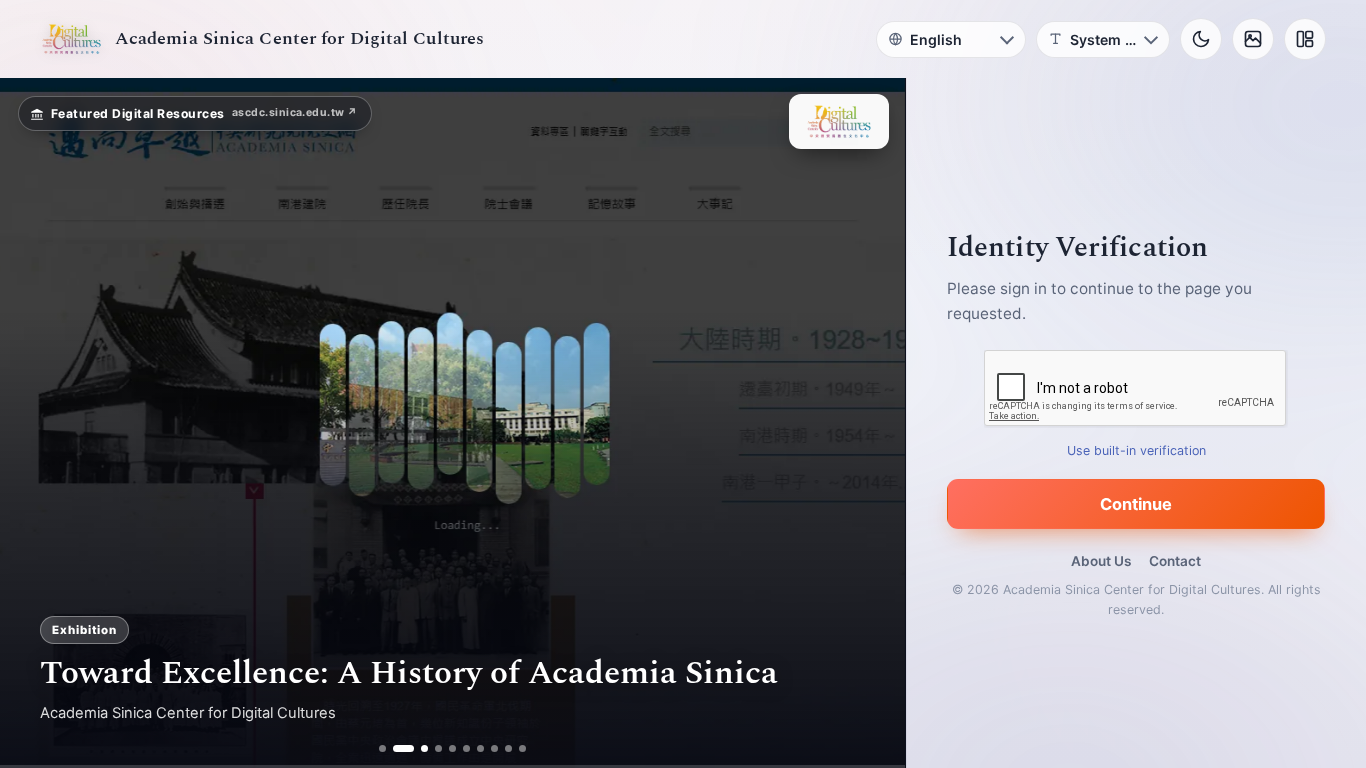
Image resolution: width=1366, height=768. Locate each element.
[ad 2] (396, 748)
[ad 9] (509, 748)
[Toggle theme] (1201, 39)
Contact (1175, 561)
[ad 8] (495, 748)
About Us (1101, 561)
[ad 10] (523, 748)
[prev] (36, 423)
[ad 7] (481, 748)
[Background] (1253, 39)
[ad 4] (439, 748)
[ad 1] (382, 748)
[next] (869, 423)
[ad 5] (453, 748)
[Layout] (1305, 39)
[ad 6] (467, 748)
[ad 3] (418, 748)
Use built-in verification (1136, 450)
